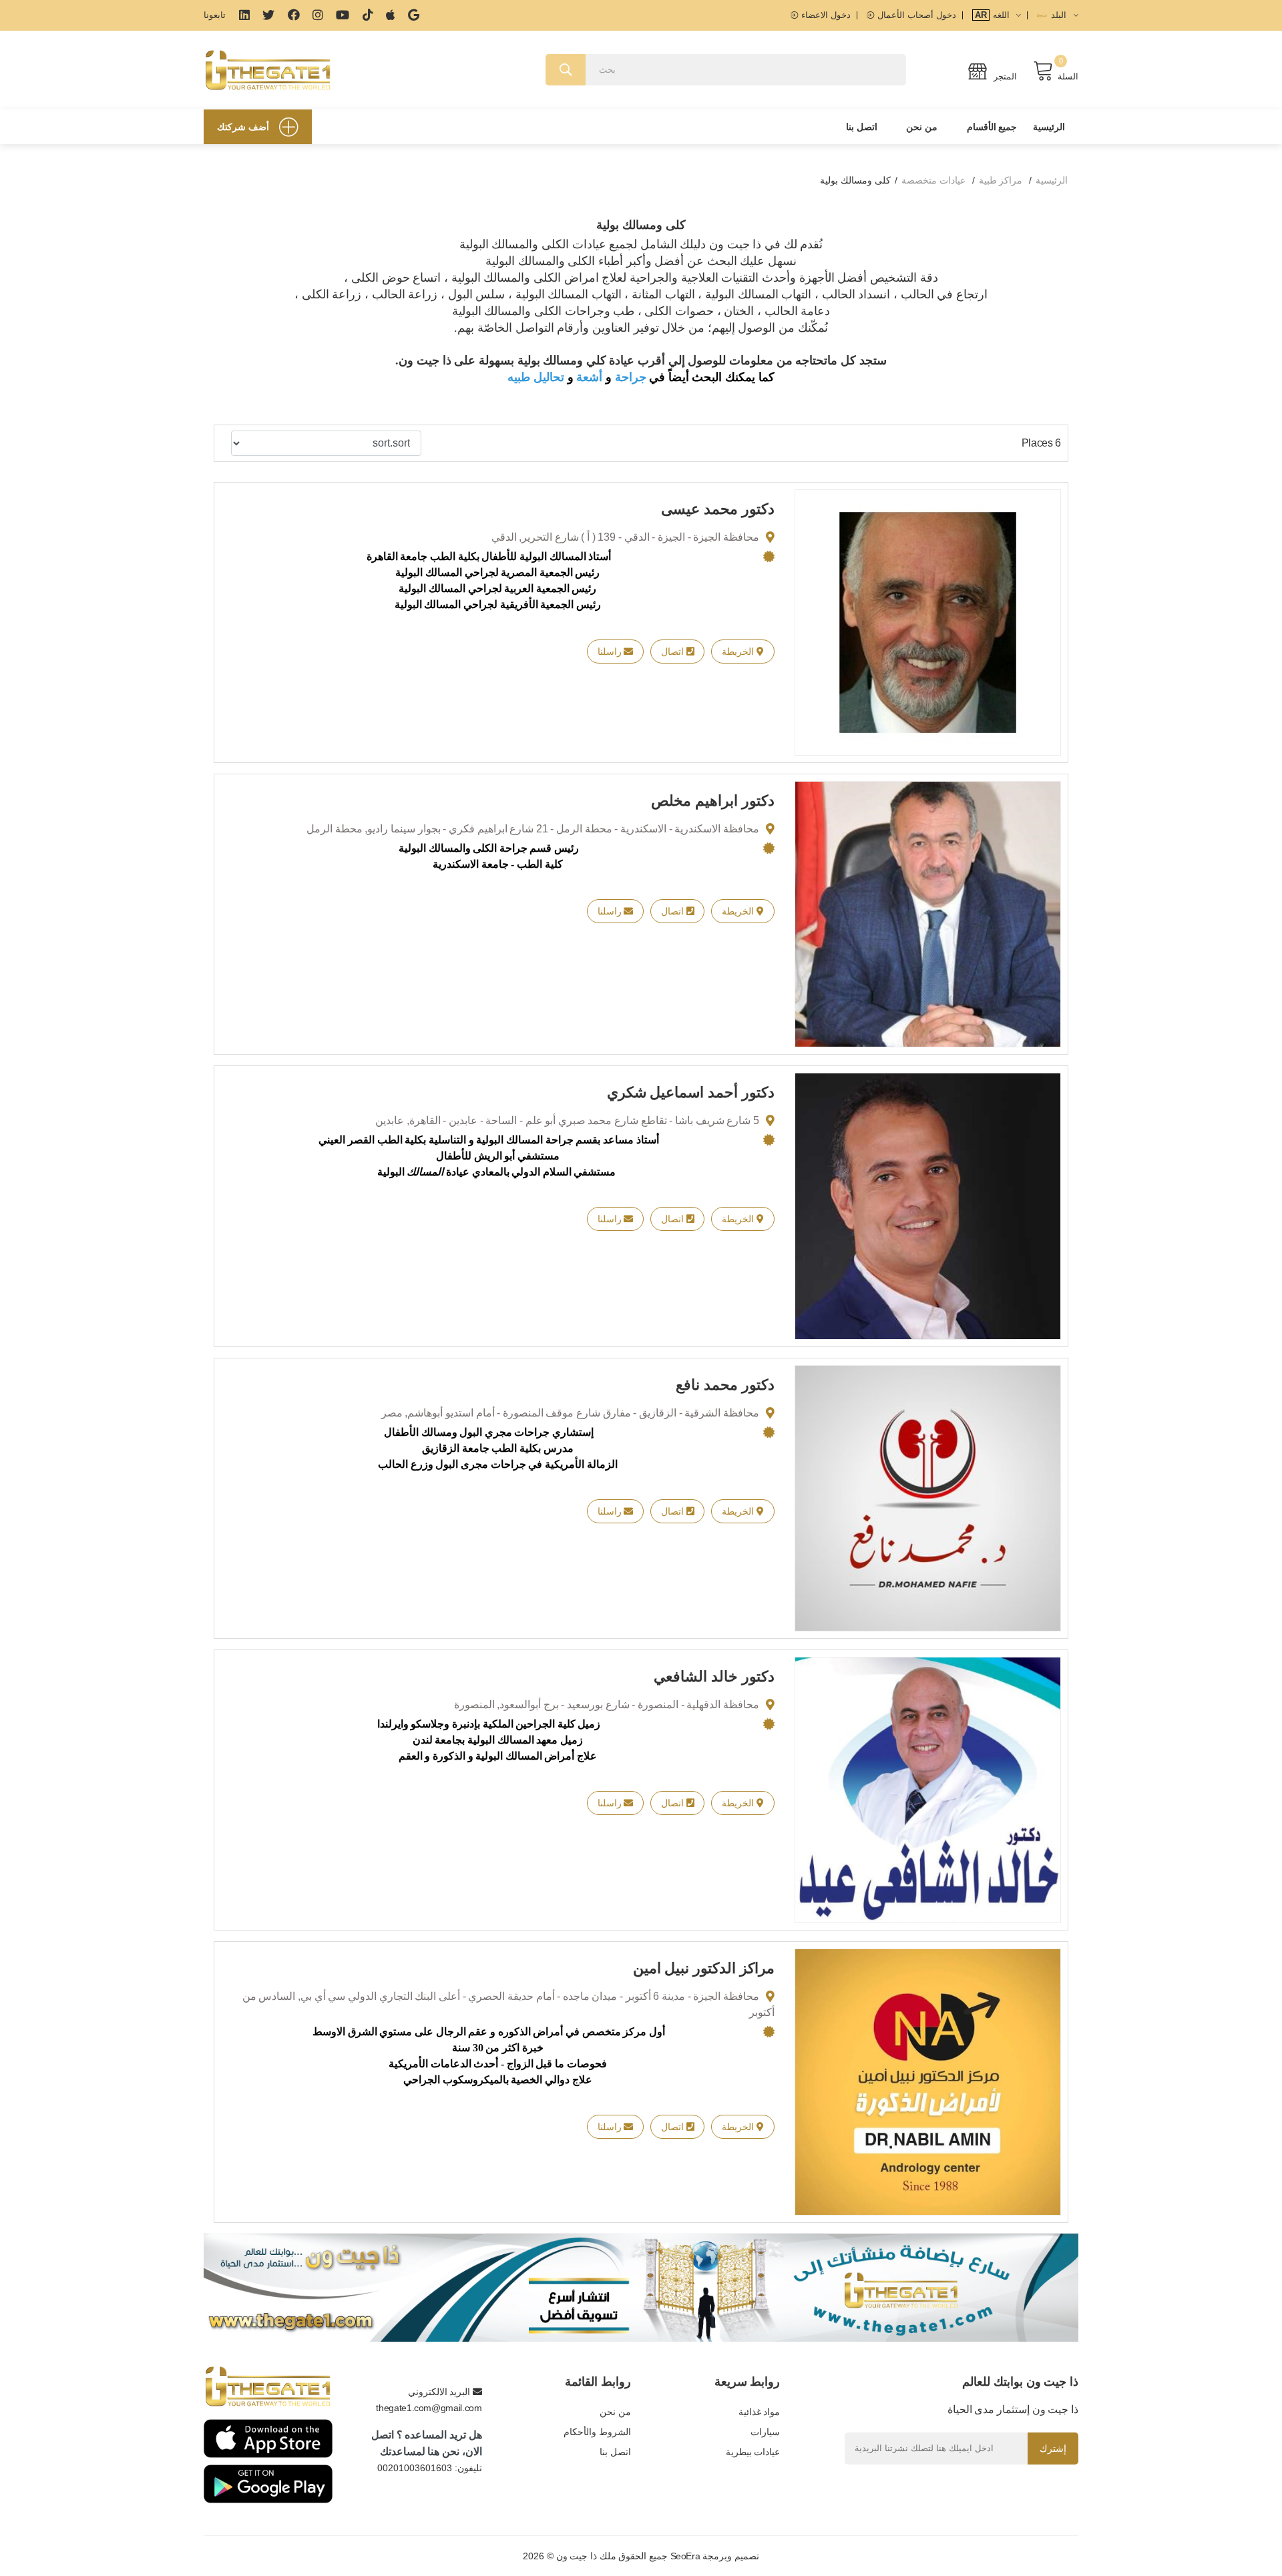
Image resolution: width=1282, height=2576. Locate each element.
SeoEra (685, 2556)
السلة (1068, 76)
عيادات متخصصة (933, 180)
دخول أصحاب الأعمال (915, 15)
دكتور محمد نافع (725, 1385)
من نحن (922, 127)
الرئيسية (1049, 127)
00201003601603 (415, 2468)
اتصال (674, 652)
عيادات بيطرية (753, 2452)
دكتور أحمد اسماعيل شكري (691, 1092)
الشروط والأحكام (597, 2432)
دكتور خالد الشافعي (714, 1677)
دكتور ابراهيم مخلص (712, 801)
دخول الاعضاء (825, 15)
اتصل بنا (862, 127)
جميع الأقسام (992, 127)
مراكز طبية (1001, 180)
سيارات (765, 2432)
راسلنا (611, 652)
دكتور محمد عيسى (717, 509)
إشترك (1053, 2449)
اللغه (994, 15)
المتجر (1004, 76)
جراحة (631, 377)
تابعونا (215, 15)
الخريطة (739, 652)
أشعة (589, 377)
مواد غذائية (759, 2412)
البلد (1059, 15)
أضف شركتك (243, 127)
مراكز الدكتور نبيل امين (704, 1968)
